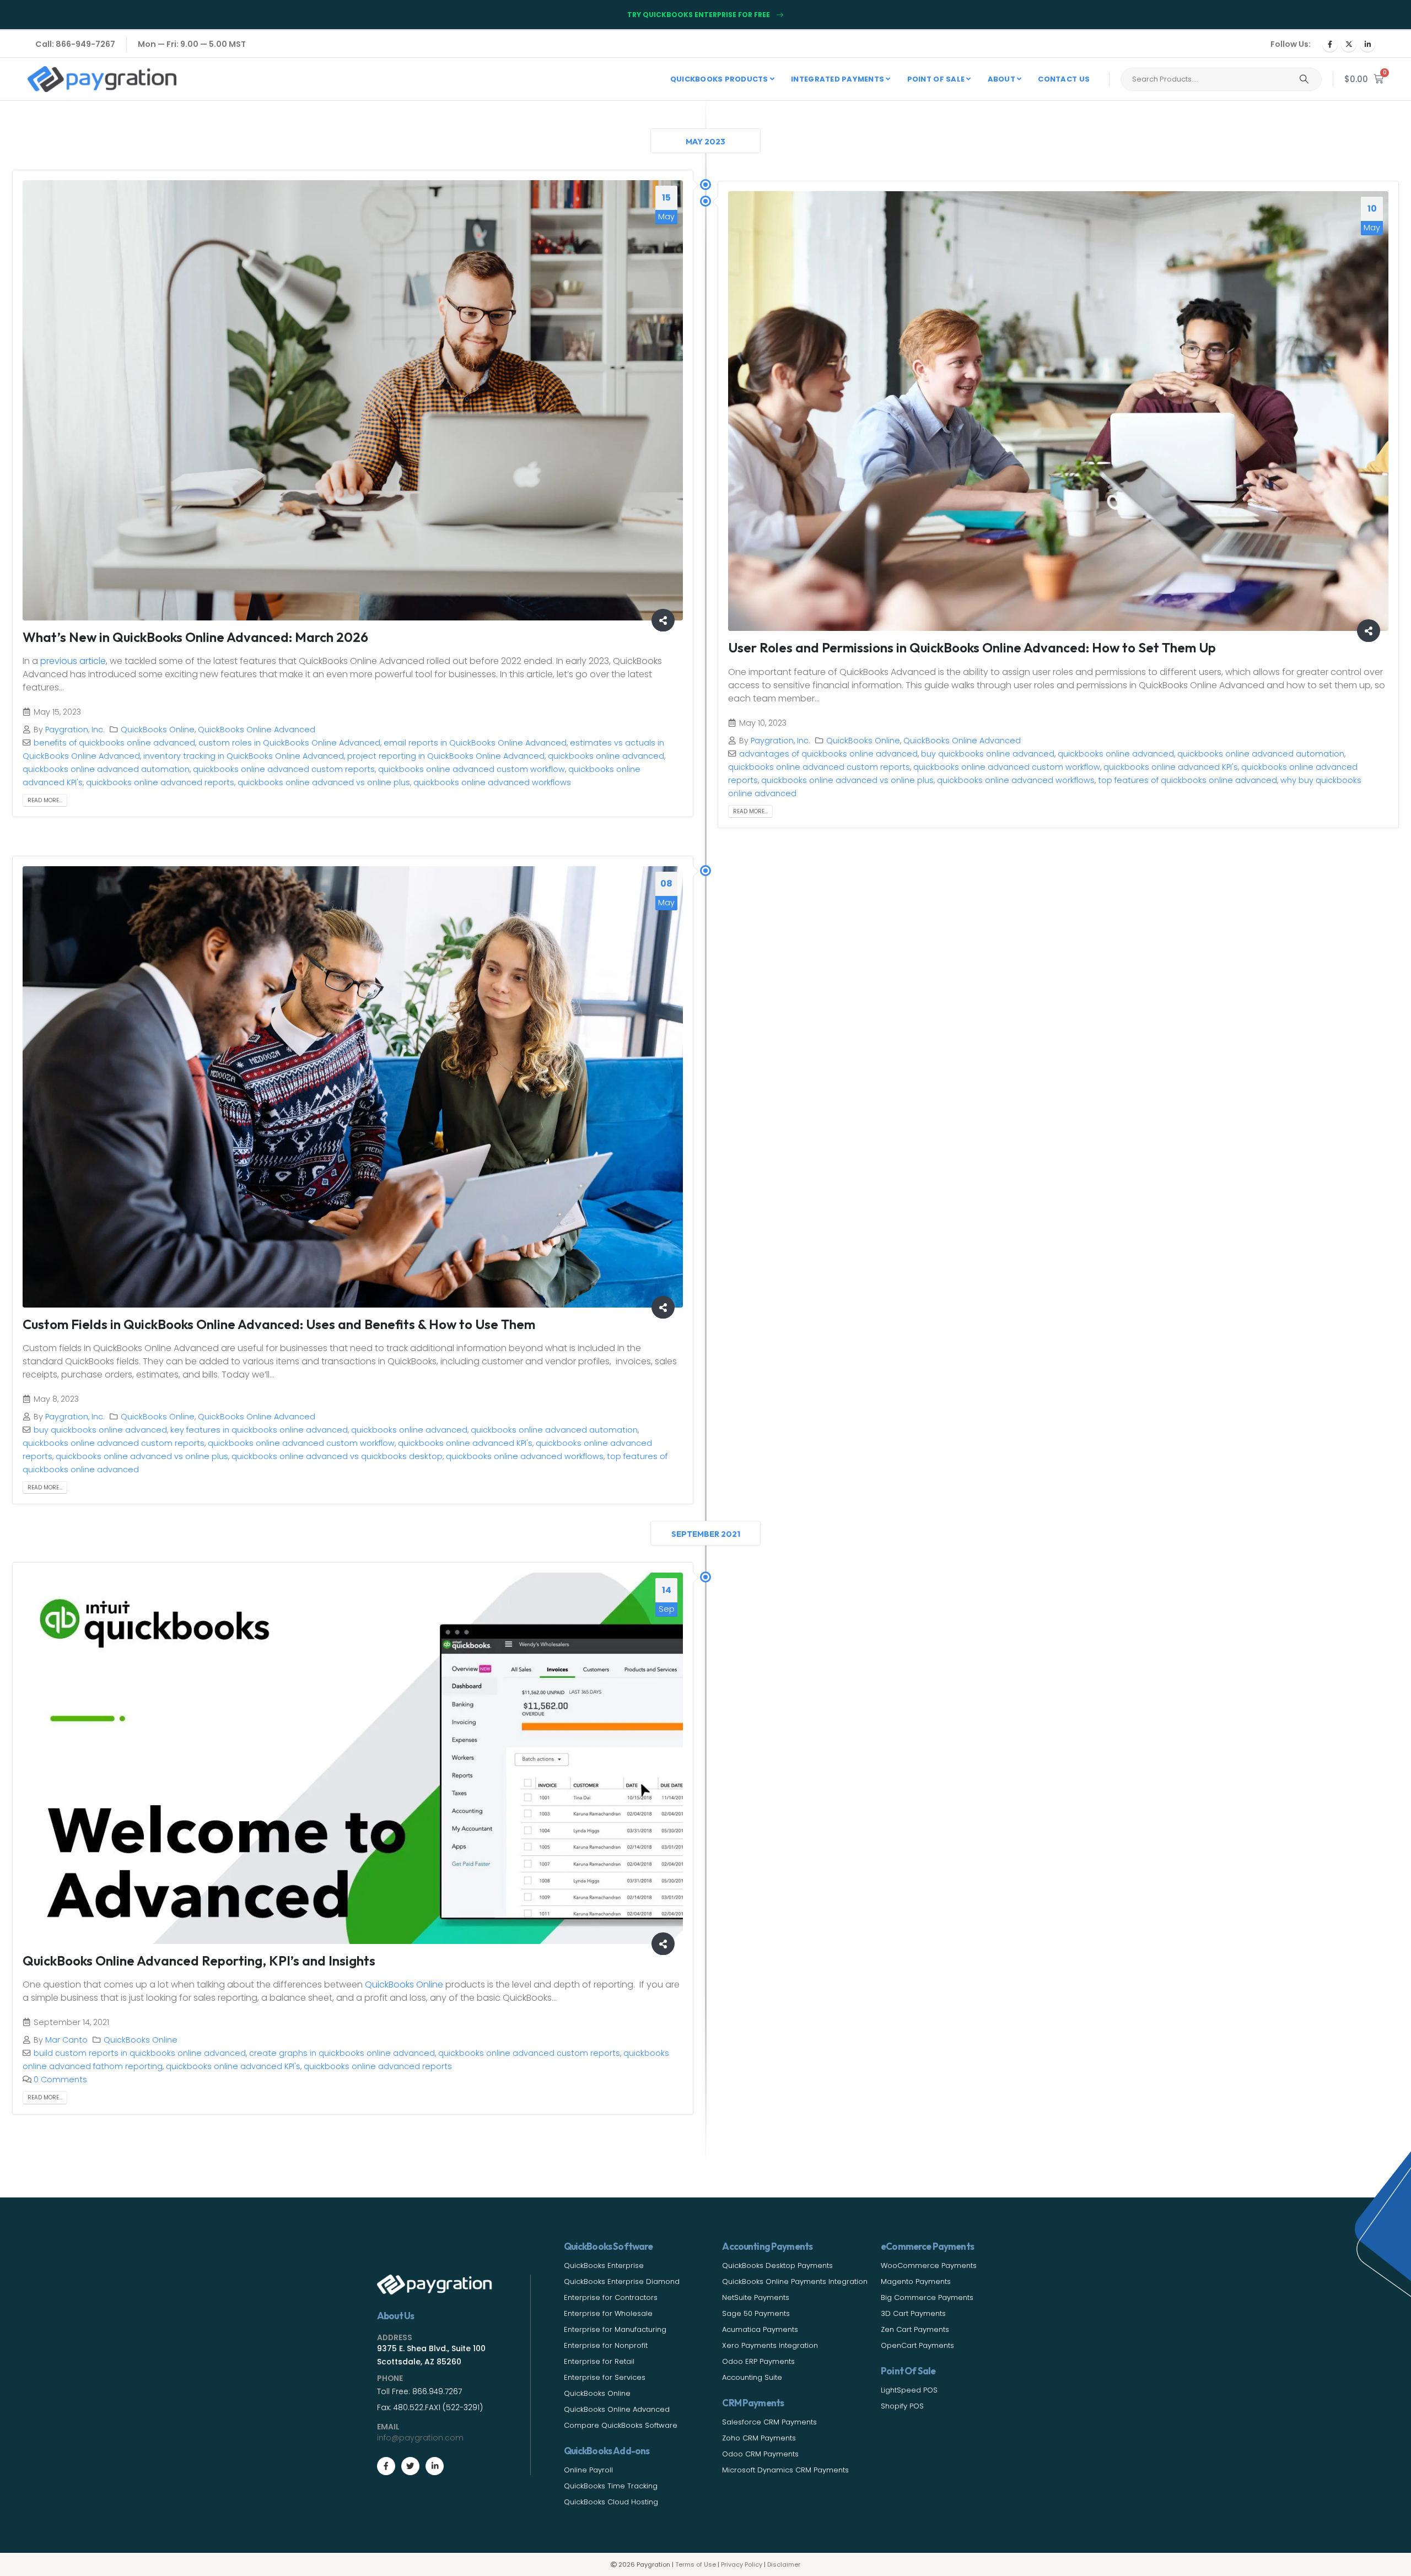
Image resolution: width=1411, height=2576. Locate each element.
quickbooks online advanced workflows (492, 782)
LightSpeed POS (909, 2390)
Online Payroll (588, 2470)
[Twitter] (410, 2466)
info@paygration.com (420, 2438)
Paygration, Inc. (75, 730)
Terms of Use (696, 2564)
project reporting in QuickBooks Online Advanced (446, 756)
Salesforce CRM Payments (769, 2422)
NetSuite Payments (756, 2297)
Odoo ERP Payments (758, 2361)
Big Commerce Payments (927, 2297)
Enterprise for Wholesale (608, 2313)
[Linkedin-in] (435, 2466)
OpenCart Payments (917, 2345)
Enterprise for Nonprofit (606, 2345)
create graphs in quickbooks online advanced (342, 2053)
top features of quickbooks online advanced (1187, 780)
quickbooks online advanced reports (160, 782)
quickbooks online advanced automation (106, 769)
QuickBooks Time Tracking (611, 2486)
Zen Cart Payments (915, 2329)
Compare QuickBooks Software (621, 2425)
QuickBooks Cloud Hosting (611, 2502)
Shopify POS (902, 2406)
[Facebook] (1330, 44)
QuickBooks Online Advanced (257, 730)
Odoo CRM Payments (760, 2454)
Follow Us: (1291, 44)
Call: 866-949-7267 (75, 44)
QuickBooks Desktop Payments (777, 2266)
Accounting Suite (752, 2377)
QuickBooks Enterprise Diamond (622, 2281)
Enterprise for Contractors (611, 2297)
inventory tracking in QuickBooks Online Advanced (244, 756)
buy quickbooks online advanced (988, 754)
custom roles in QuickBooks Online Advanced (289, 743)
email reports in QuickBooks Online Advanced (475, 743)
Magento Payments (916, 2281)
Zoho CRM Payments (759, 2438)
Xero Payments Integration (770, 2345)
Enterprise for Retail (599, 2361)
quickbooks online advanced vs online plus (324, 782)
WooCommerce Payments (929, 2266)
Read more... (45, 800)
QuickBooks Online (158, 730)
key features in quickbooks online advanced (259, 1430)
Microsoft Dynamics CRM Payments (785, 2470)
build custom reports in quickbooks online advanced (140, 2053)
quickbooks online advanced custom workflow (472, 769)
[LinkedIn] (1367, 44)
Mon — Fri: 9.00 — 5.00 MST (192, 44)
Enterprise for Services (605, 2377)
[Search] (1304, 79)
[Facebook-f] (386, 2466)
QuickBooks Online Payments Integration (795, 2281)
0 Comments (60, 2080)
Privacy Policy (742, 2564)
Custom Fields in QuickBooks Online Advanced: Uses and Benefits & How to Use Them (279, 1324)
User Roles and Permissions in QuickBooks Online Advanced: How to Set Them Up (972, 647)
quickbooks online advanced (606, 756)
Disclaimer (784, 2564)
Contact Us (1064, 79)
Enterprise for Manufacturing (615, 2329)
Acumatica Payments (760, 2329)
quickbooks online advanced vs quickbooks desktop (337, 1456)
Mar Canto (66, 2040)
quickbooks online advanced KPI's (1171, 767)
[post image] (353, 400)
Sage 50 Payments (756, 2313)
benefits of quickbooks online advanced (114, 743)
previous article (73, 661)
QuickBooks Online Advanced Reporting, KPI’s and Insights (199, 1961)
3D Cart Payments (913, 2313)
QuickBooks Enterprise (604, 2266)
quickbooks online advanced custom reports (284, 769)
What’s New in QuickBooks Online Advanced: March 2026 (195, 637)
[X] (1349, 44)
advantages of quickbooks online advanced (828, 754)
